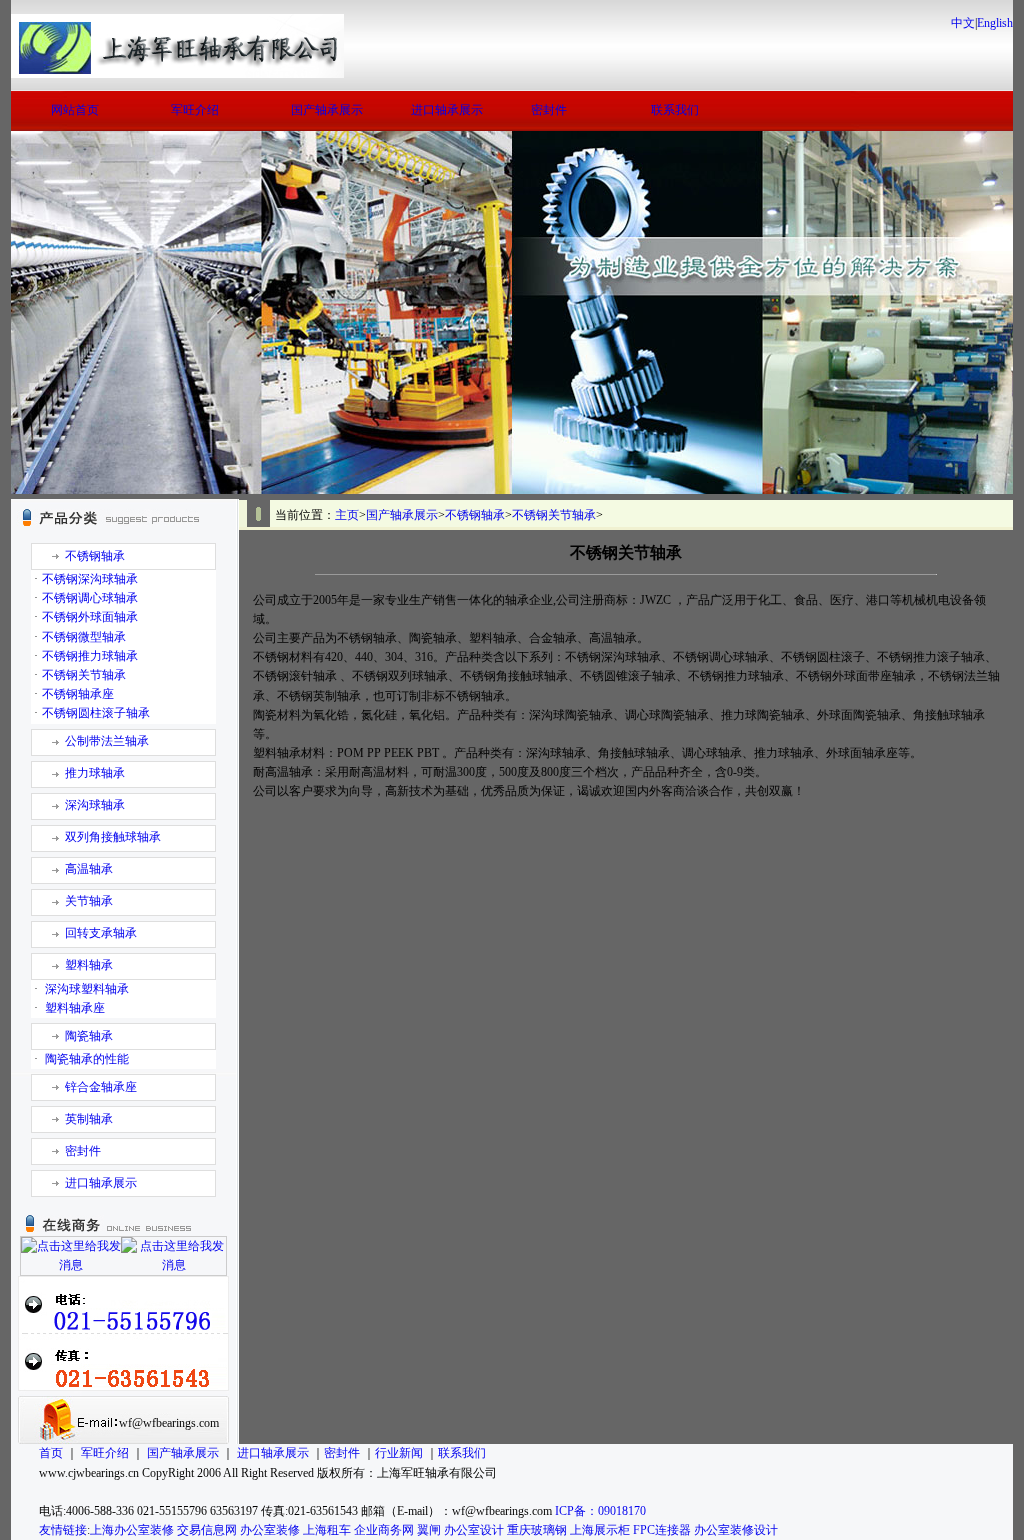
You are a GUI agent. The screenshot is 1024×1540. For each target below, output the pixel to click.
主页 (347, 515)
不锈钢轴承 (95, 556)
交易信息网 (207, 1530)
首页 (51, 1453)
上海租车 (327, 1530)
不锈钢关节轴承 (84, 675)
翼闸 (429, 1530)
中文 (963, 23)
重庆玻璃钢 (537, 1530)
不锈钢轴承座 (78, 694)
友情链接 (63, 1530)
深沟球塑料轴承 (87, 989)
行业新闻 (399, 1453)
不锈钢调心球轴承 (90, 598)
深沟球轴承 (95, 805)
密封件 (549, 110)
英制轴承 (89, 1119)
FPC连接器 (662, 1530)
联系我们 (675, 110)
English (995, 23)
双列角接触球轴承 (113, 837)
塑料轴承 (89, 965)
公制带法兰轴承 (107, 741)
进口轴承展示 (447, 110)
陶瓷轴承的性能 (87, 1059)
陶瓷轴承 (89, 1036)
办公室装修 (270, 1530)
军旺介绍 (195, 110)
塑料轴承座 (75, 1008)
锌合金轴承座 (101, 1087)
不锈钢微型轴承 (84, 637)
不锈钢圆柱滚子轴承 (96, 713)
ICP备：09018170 (600, 1511)
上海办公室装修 (132, 1530)
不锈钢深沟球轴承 (90, 579)
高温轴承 (89, 869)
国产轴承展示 (327, 110)
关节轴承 (89, 901)
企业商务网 (384, 1530)
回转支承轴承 (101, 933)
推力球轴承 (95, 773)
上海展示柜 (600, 1530)
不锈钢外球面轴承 (90, 617)
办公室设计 (474, 1530)
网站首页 (75, 110)
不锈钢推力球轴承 (90, 656)
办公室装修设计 (736, 1530)
